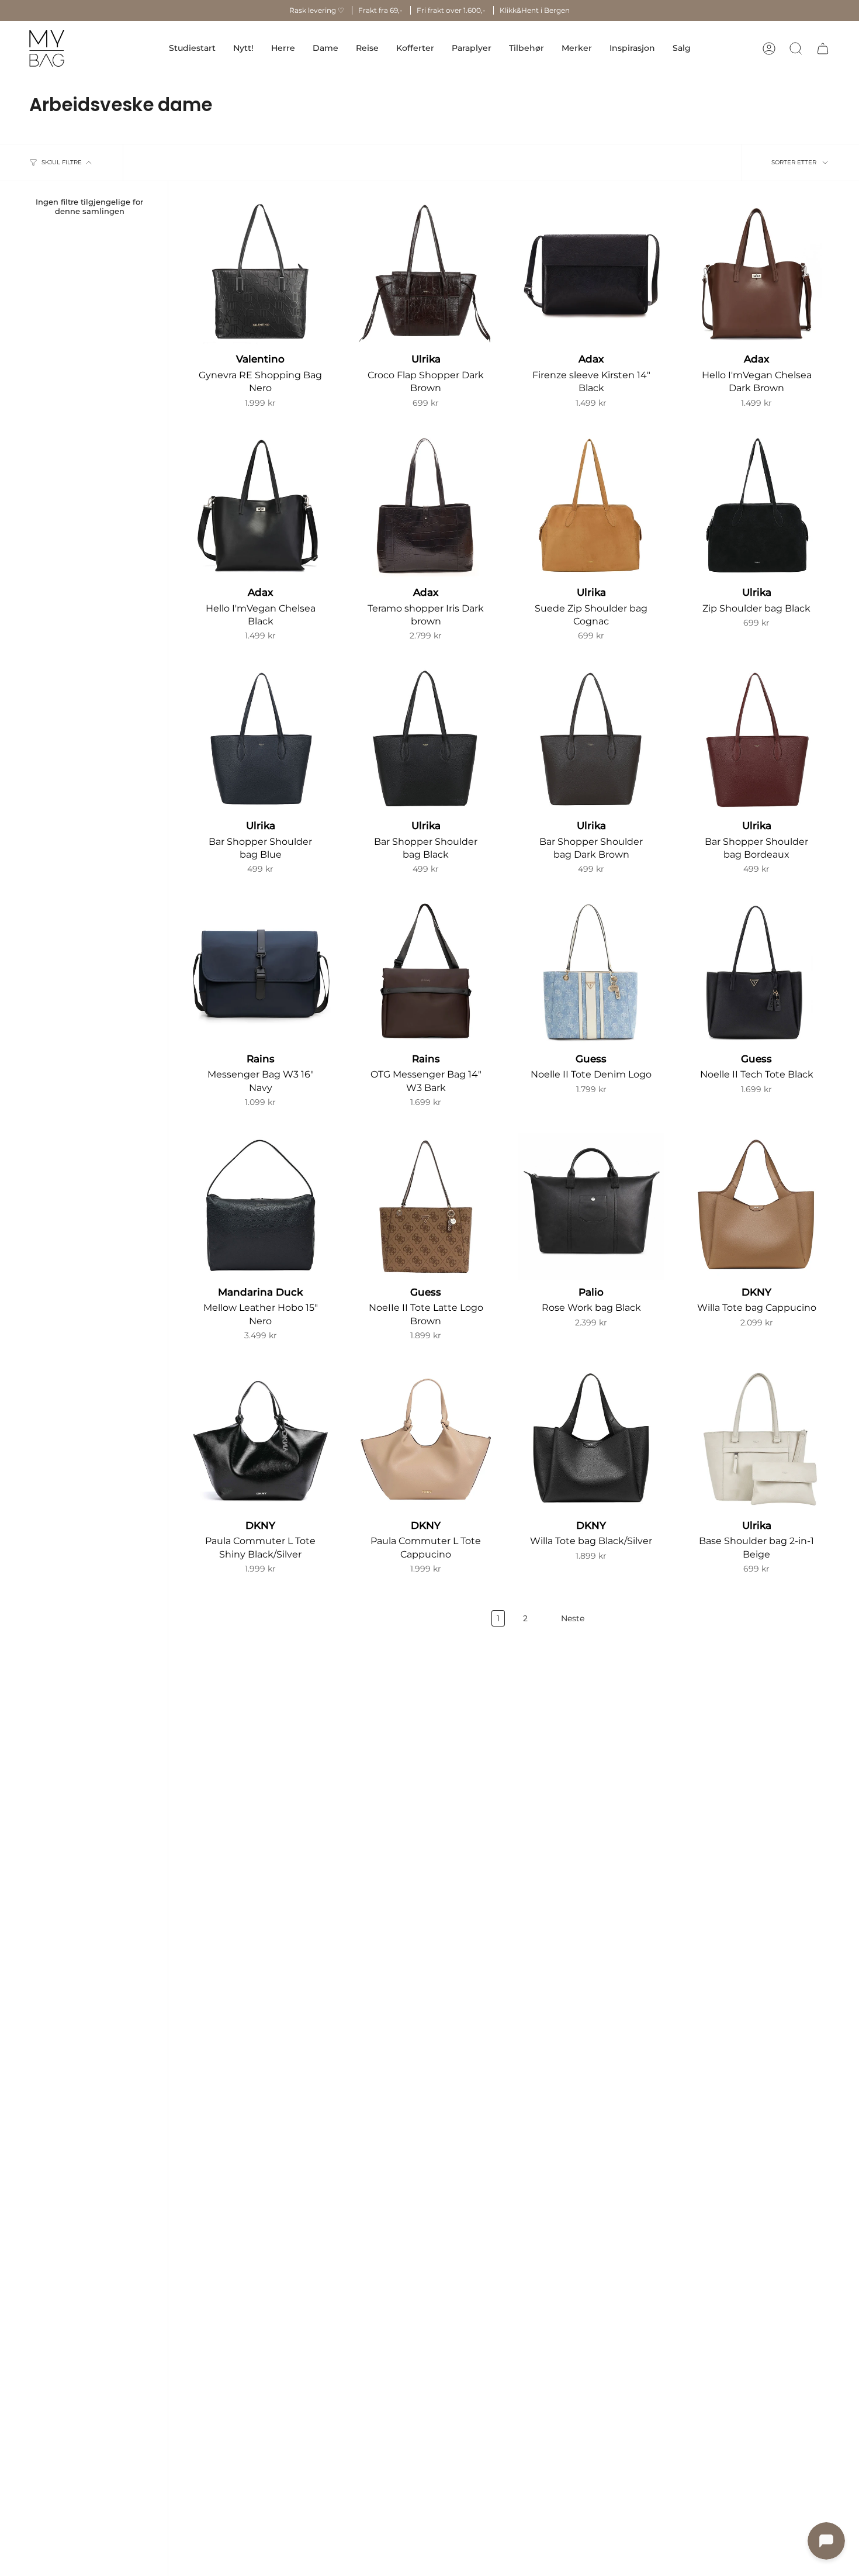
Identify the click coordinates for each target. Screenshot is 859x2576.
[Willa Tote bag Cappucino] (756, 1206)
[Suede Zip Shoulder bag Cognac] (591, 507)
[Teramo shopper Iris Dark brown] (426, 507)
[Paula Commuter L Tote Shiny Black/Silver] (260, 1440)
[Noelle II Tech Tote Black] (756, 973)
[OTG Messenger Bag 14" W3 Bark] (426, 973)
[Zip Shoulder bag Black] (756, 507)
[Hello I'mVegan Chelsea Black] (260, 507)
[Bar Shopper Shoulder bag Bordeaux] (756, 740)
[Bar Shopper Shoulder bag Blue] (260, 740)
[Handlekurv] (823, 49)
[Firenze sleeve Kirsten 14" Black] (591, 273)
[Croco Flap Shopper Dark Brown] (426, 273)
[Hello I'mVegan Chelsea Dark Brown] (756, 273)
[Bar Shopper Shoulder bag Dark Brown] (591, 740)
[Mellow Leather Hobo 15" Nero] (260, 1206)
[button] (283, 48)
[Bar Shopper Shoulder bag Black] (426, 740)
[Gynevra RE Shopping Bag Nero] (260, 273)
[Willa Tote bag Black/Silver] (591, 1440)
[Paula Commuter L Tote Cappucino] (426, 1440)
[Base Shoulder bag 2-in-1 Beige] (756, 1440)
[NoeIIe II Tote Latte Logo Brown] (426, 1206)
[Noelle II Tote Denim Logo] (591, 973)
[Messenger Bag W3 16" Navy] (260, 973)
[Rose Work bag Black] (591, 1206)
